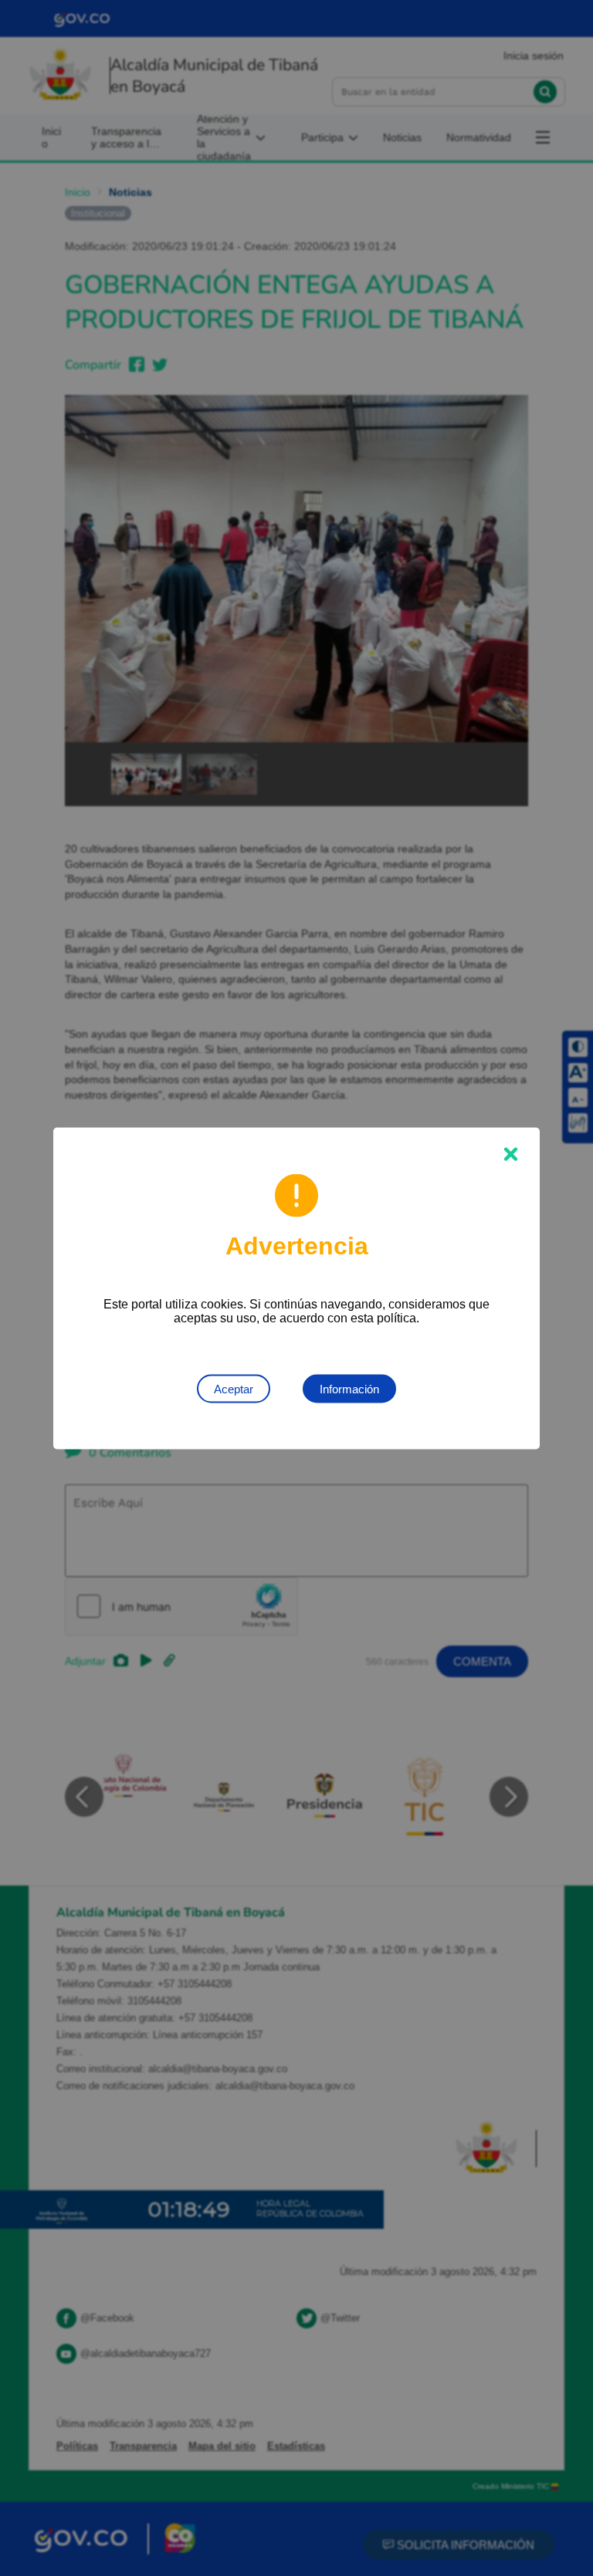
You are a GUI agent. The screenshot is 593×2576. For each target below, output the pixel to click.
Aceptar (234, 1388)
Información (349, 1388)
